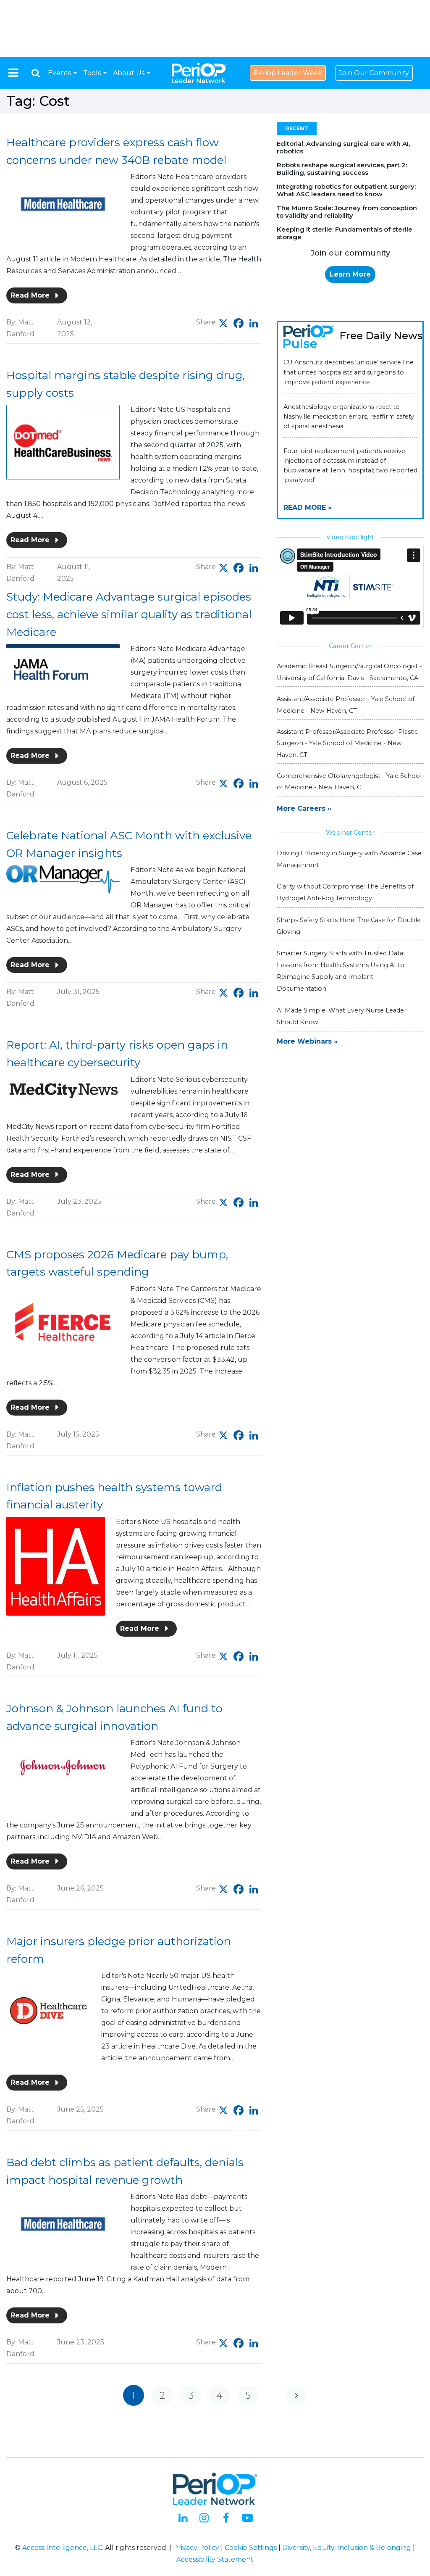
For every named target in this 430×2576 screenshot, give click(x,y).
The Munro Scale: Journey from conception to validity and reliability (347, 212)
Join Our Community (374, 73)
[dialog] (36, 73)
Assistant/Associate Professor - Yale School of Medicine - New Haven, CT (346, 705)
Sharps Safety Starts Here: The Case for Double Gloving (349, 926)
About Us (130, 73)
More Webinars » (307, 1041)
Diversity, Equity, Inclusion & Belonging (347, 2548)
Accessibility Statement (215, 2559)
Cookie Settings (251, 2548)
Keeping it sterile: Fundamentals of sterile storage (345, 233)
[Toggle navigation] (13, 73)
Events (60, 73)
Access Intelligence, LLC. (63, 2548)
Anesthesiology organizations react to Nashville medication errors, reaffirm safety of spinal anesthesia (349, 417)
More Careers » (304, 808)
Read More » (308, 508)
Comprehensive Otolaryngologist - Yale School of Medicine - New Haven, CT (349, 782)
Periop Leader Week (288, 73)
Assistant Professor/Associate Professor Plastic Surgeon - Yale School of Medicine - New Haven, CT (347, 743)
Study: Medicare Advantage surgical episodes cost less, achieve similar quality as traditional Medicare (129, 614)
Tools (93, 73)
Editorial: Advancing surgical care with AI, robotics (343, 147)
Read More (31, 295)
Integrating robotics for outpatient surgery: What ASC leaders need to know (346, 190)
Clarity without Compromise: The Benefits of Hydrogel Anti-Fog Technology (345, 892)
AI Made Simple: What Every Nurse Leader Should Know (342, 1016)
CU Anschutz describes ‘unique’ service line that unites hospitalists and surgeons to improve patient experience (349, 372)
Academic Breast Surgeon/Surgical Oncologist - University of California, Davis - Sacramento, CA (349, 672)
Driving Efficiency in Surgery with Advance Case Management (349, 859)
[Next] (296, 2395)
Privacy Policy (196, 2548)
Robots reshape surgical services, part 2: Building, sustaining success (342, 169)
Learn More (350, 274)
